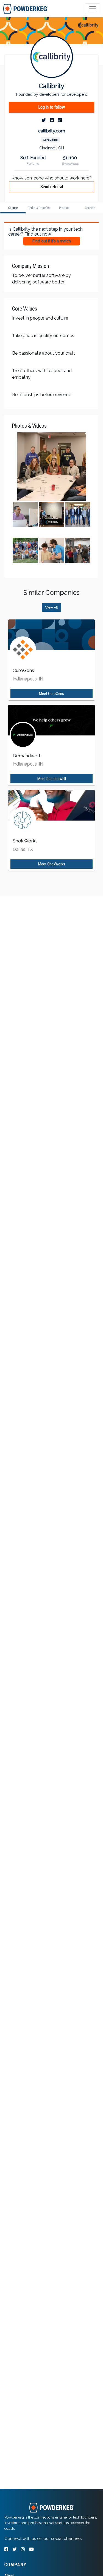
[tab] (25, 9)
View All (51, 607)
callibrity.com (52, 131)
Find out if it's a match (52, 241)
